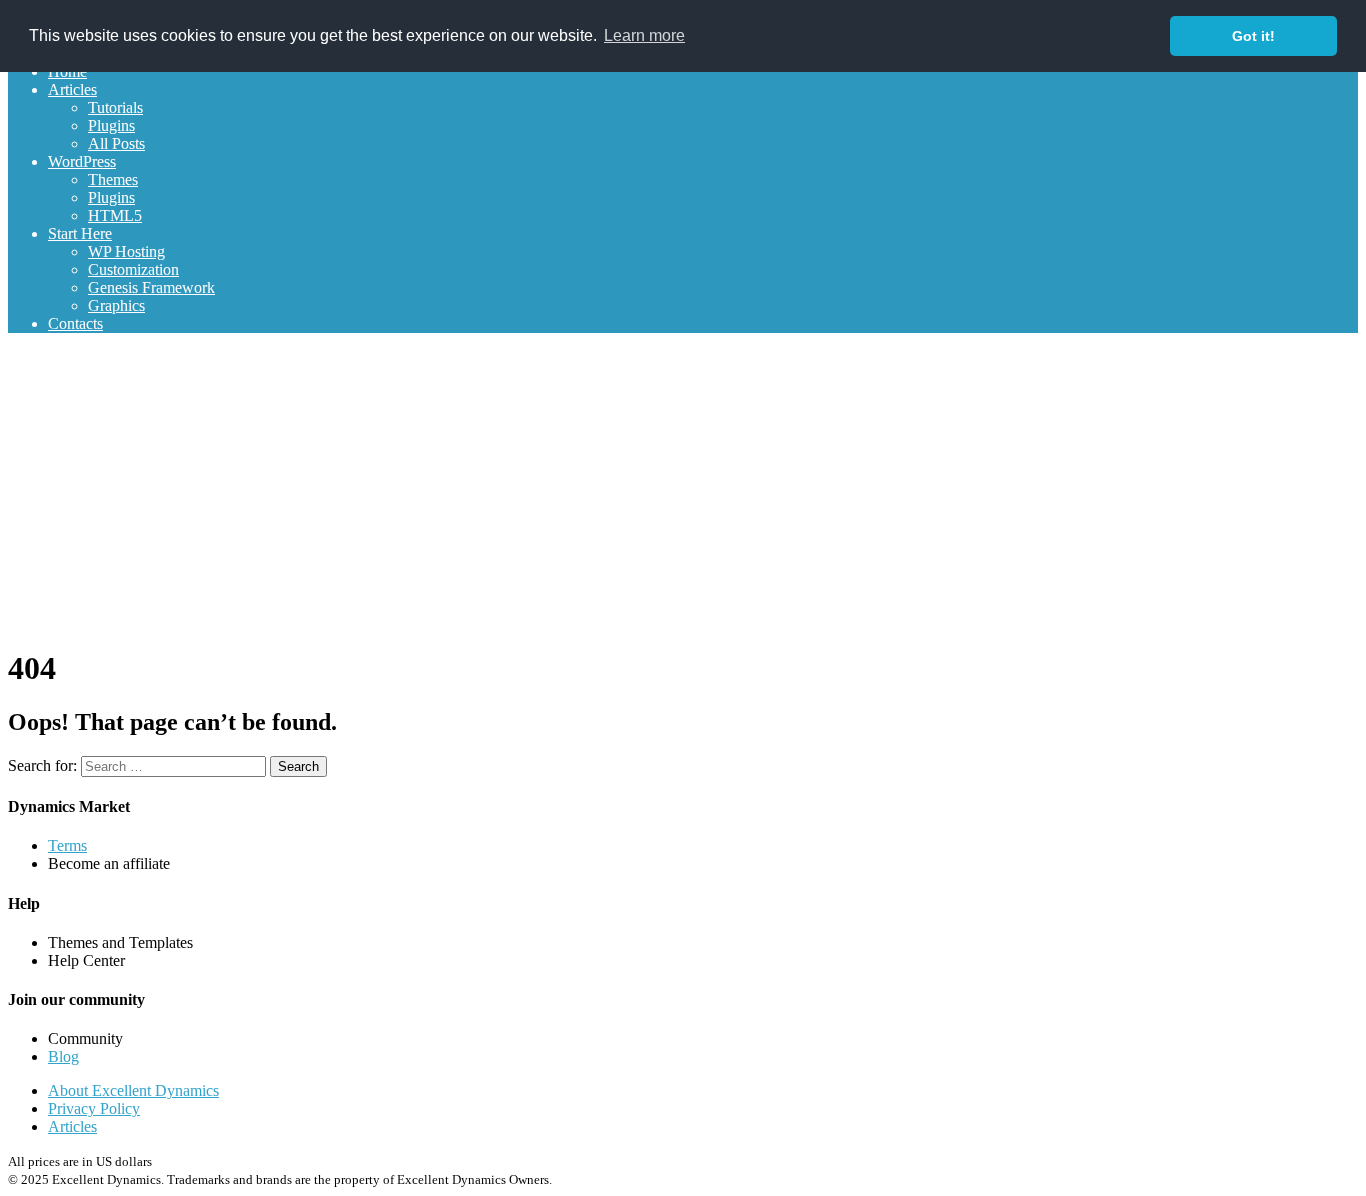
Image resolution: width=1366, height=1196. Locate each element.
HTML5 (115, 215)
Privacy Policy (94, 1108)
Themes (113, 179)
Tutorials (115, 107)
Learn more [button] (644, 35)
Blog (63, 1056)
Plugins (111, 125)
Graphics (116, 305)
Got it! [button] (1253, 36)
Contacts (75, 323)
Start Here (80, 233)
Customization (133, 269)
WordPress (82, 161)
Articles (72, 89)
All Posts (116, 143)
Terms (67, 845)
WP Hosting (126, 251)
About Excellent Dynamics (133, 1090)
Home (67, 71)
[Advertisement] (683, 489)
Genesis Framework (151, 287)
